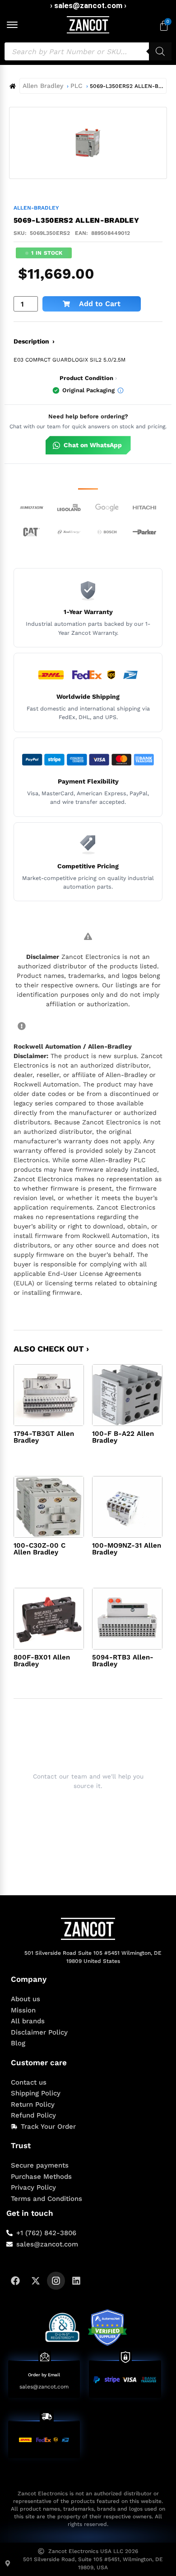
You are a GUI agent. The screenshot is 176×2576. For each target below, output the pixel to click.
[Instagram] (56, 2281)
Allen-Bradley (36, 208)
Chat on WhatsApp (93, 445)
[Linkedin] (76, 2281)
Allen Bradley (43, 86)
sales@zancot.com (44, 2387)
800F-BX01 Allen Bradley (42, 1661)
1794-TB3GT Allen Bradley (44, 1437)
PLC (76, 86)
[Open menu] (12, 25)
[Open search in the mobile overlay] (88, 51)
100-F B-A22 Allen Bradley (123, 1437)
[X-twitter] (36, 2281)
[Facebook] (15, 2281)
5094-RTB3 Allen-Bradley (123, 1661)
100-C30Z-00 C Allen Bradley (39, 1549)
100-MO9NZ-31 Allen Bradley (127, 1549)
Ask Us (82, 1808)
